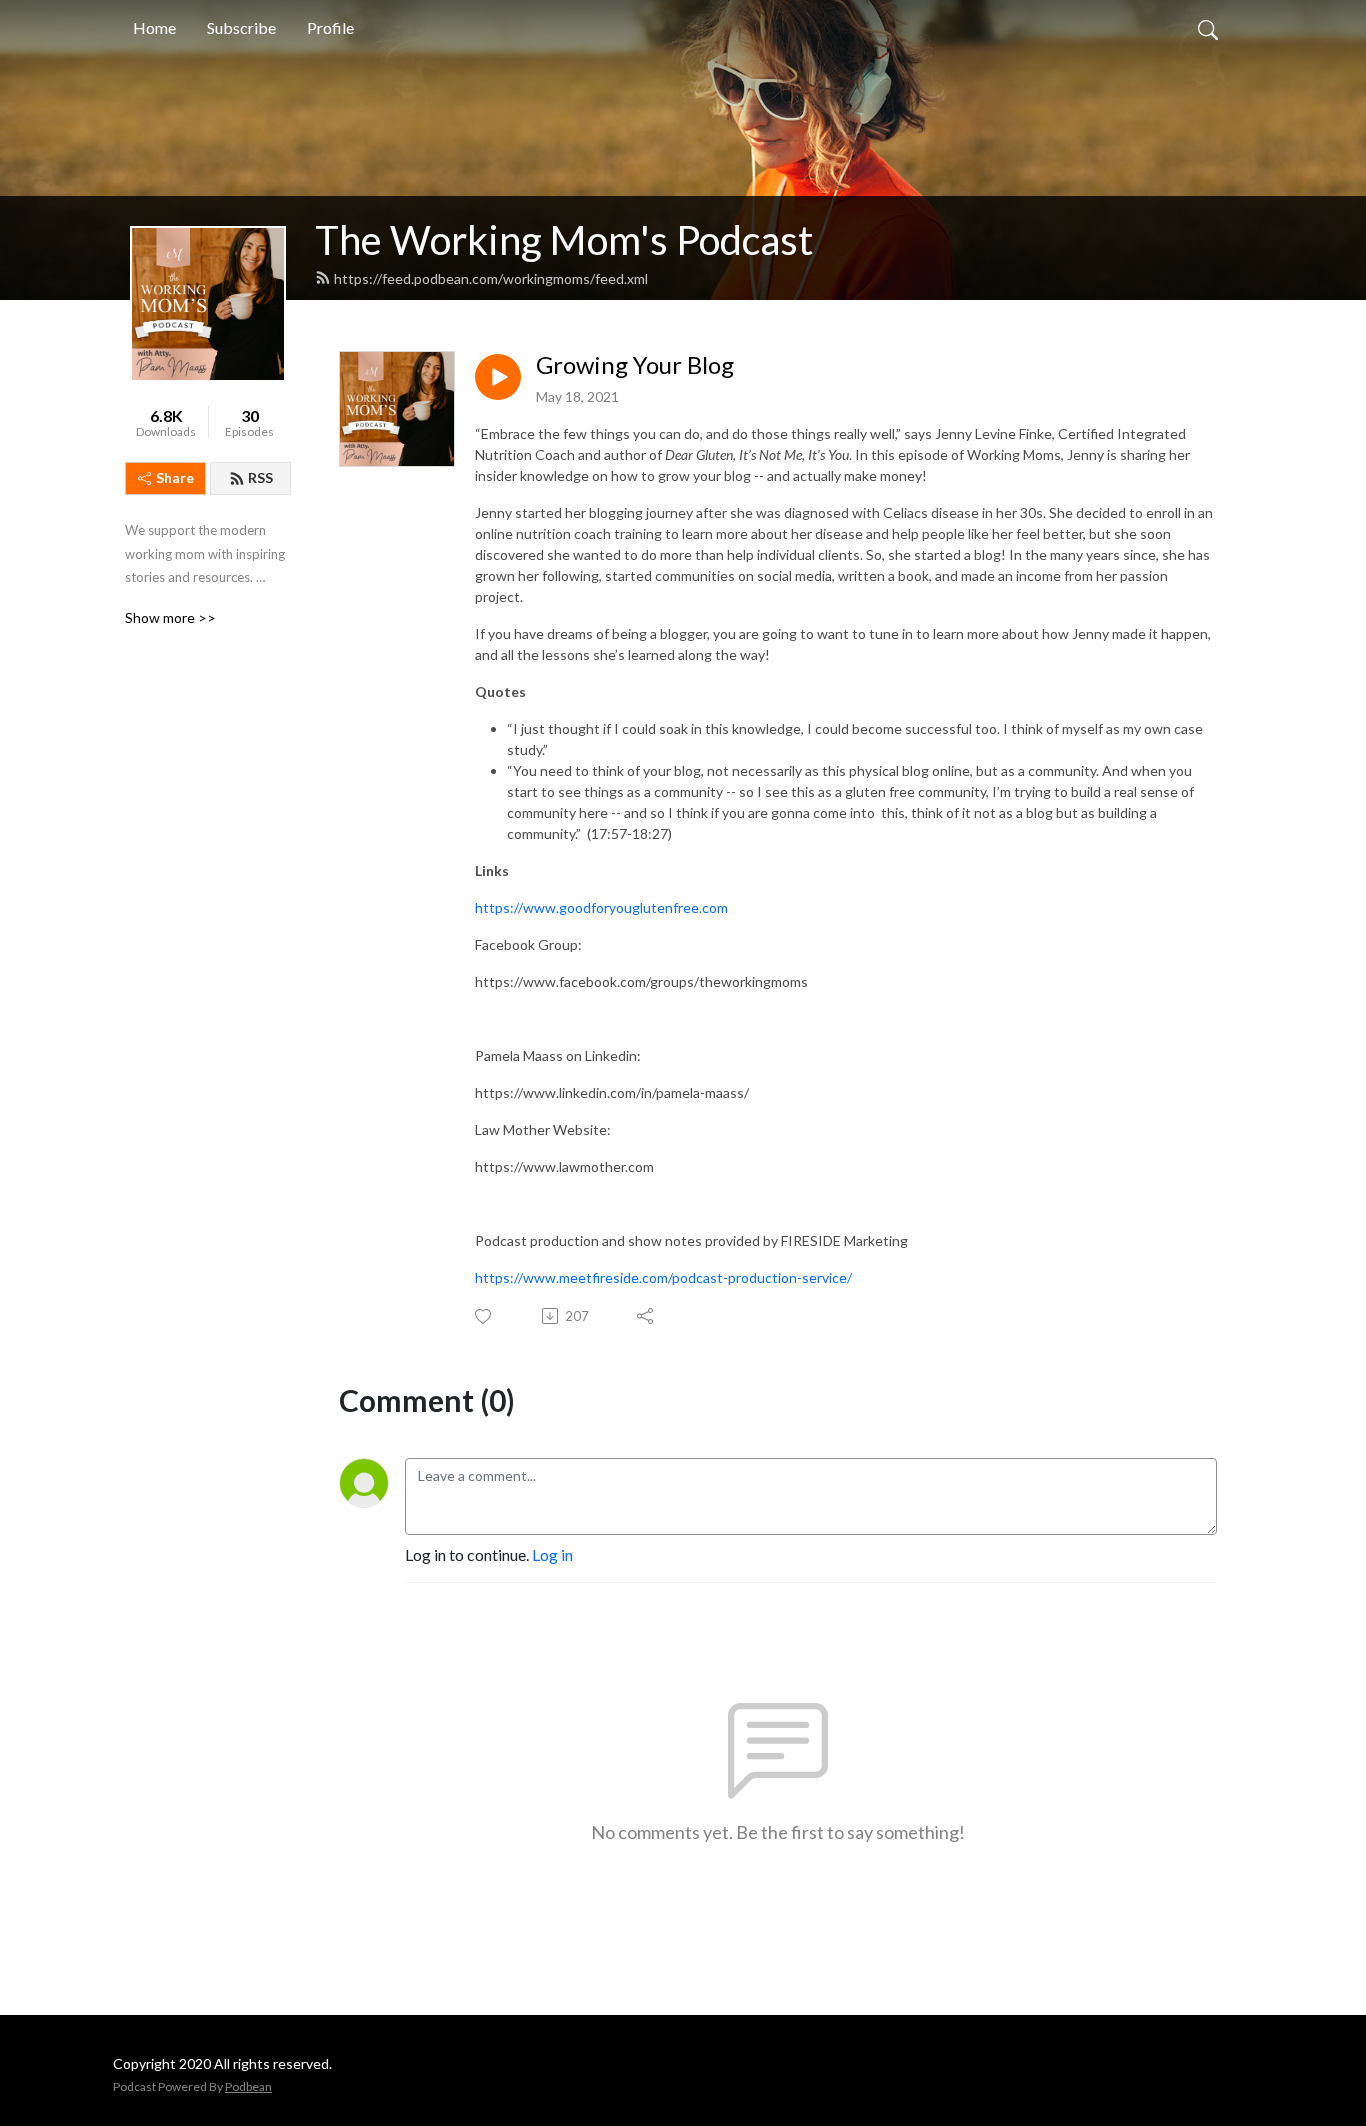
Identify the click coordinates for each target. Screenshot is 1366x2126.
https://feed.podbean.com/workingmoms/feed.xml (491, 278)
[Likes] (484, 1316)
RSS (260, 477)
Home (154, 27)
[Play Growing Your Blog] (498, 377)
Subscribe (241, 27)
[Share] (646, 1316)
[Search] (1208, 28)
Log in (552, 1554)
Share (175, 477)
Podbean (248, 2086)
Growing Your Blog (635, 365)
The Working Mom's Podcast (564, 240)
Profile (330, 27)
